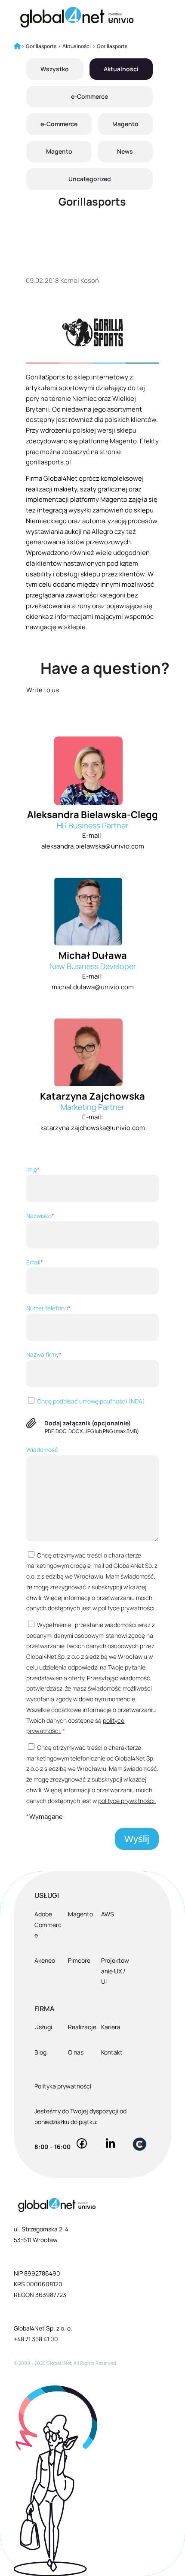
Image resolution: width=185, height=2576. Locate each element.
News (125, 151)
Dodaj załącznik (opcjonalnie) (88, 1423)
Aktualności (121, 69)
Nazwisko (40, 1216)
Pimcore (79, 1960)
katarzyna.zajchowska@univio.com (93, 1128)
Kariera (111, 2027)
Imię (33, 1169)
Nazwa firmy (44, 1354)
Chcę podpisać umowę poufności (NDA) (90, 1401)
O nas (76, 2052)
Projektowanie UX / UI (115, 1971)
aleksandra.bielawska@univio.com (93, 846)
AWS (108, 1914)
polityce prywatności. (127, 1608)
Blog (40, 2052)
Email (35, 1262)
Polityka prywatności (63, 2086)
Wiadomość (42, 1450)
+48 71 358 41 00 (36, 2339)
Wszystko (55, 69)
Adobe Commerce (48, 1925)
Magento (125, 124)
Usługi (43, 2027)
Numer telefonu (48, 1308)
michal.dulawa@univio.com (93, 987)
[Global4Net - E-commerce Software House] (77, 17)
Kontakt (112, 2052)
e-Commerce (89, 96)
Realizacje (82, 2027)
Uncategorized (90, 179)
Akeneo (45, 1960)
